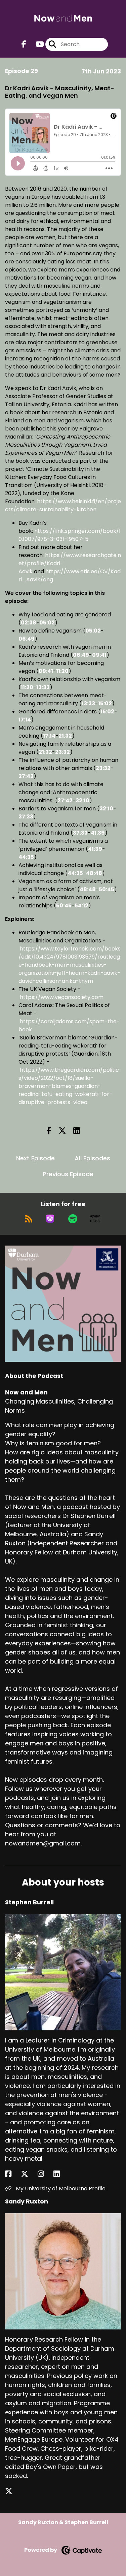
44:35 (26, 857)
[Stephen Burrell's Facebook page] (12, 2174)
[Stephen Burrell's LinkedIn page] (61, 2174)
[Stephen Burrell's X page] (29, 2174)
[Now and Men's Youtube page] (36, 44)
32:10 (82, 800)
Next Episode (35, 1158)
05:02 (47, 623)
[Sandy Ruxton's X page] (13, 2491)
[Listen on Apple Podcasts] (50, 1219)
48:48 (94, 873)
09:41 (99, 655)
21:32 (65, 736)
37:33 (26, 817)
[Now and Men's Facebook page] (24, 44)
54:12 (81, 906)
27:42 (26, 776)
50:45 (107, 889)
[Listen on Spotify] (73, 1219)
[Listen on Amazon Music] (95, 1219)
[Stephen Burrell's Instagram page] (45, 2174)
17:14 (25, 720)
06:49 (27, 639)
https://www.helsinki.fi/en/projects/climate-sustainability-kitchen (63, 505)
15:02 (105, 703)
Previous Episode (68, 1174)
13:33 (43, 687)
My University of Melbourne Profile (60, 2188)
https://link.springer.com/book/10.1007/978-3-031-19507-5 (70, 535)
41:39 (98, 833)
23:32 (62, 752)
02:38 (29, 623)
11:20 (62, 671)
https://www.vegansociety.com (62, 997)
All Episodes (92, 1158)
